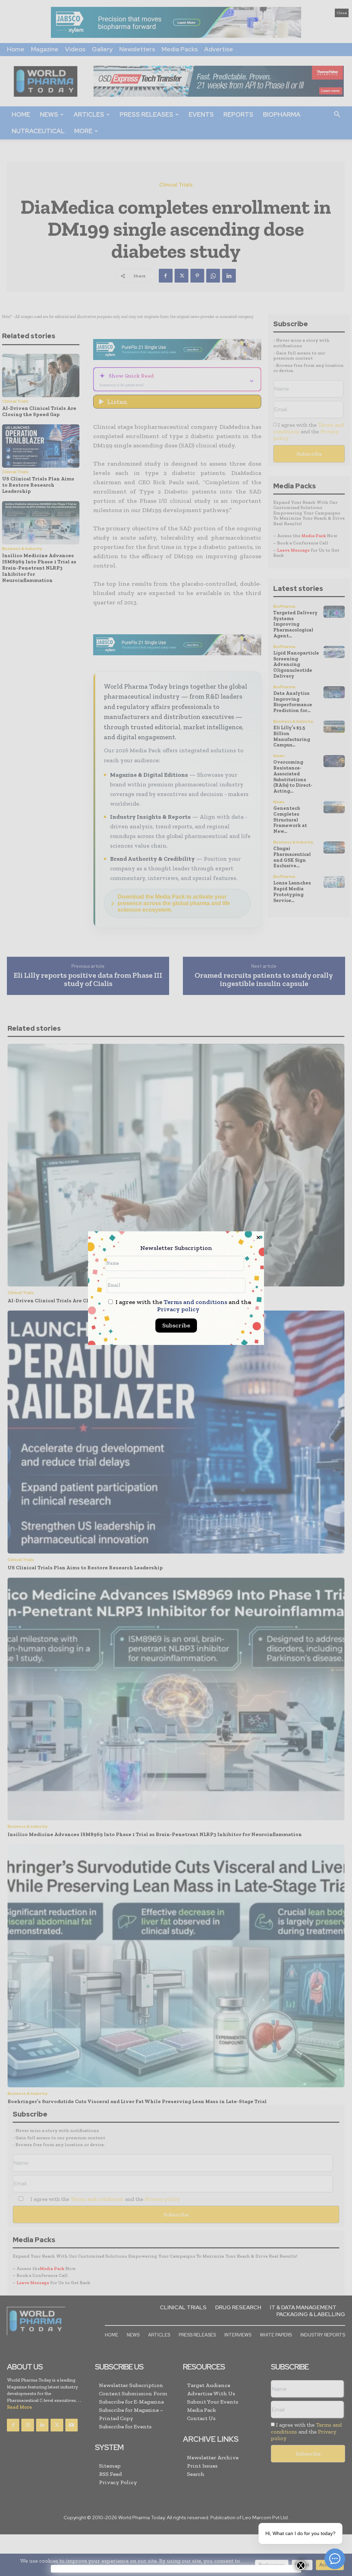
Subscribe (176, 1325)
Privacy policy (178, 1309)
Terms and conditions (195, 1302)
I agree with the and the (183, 1306)
